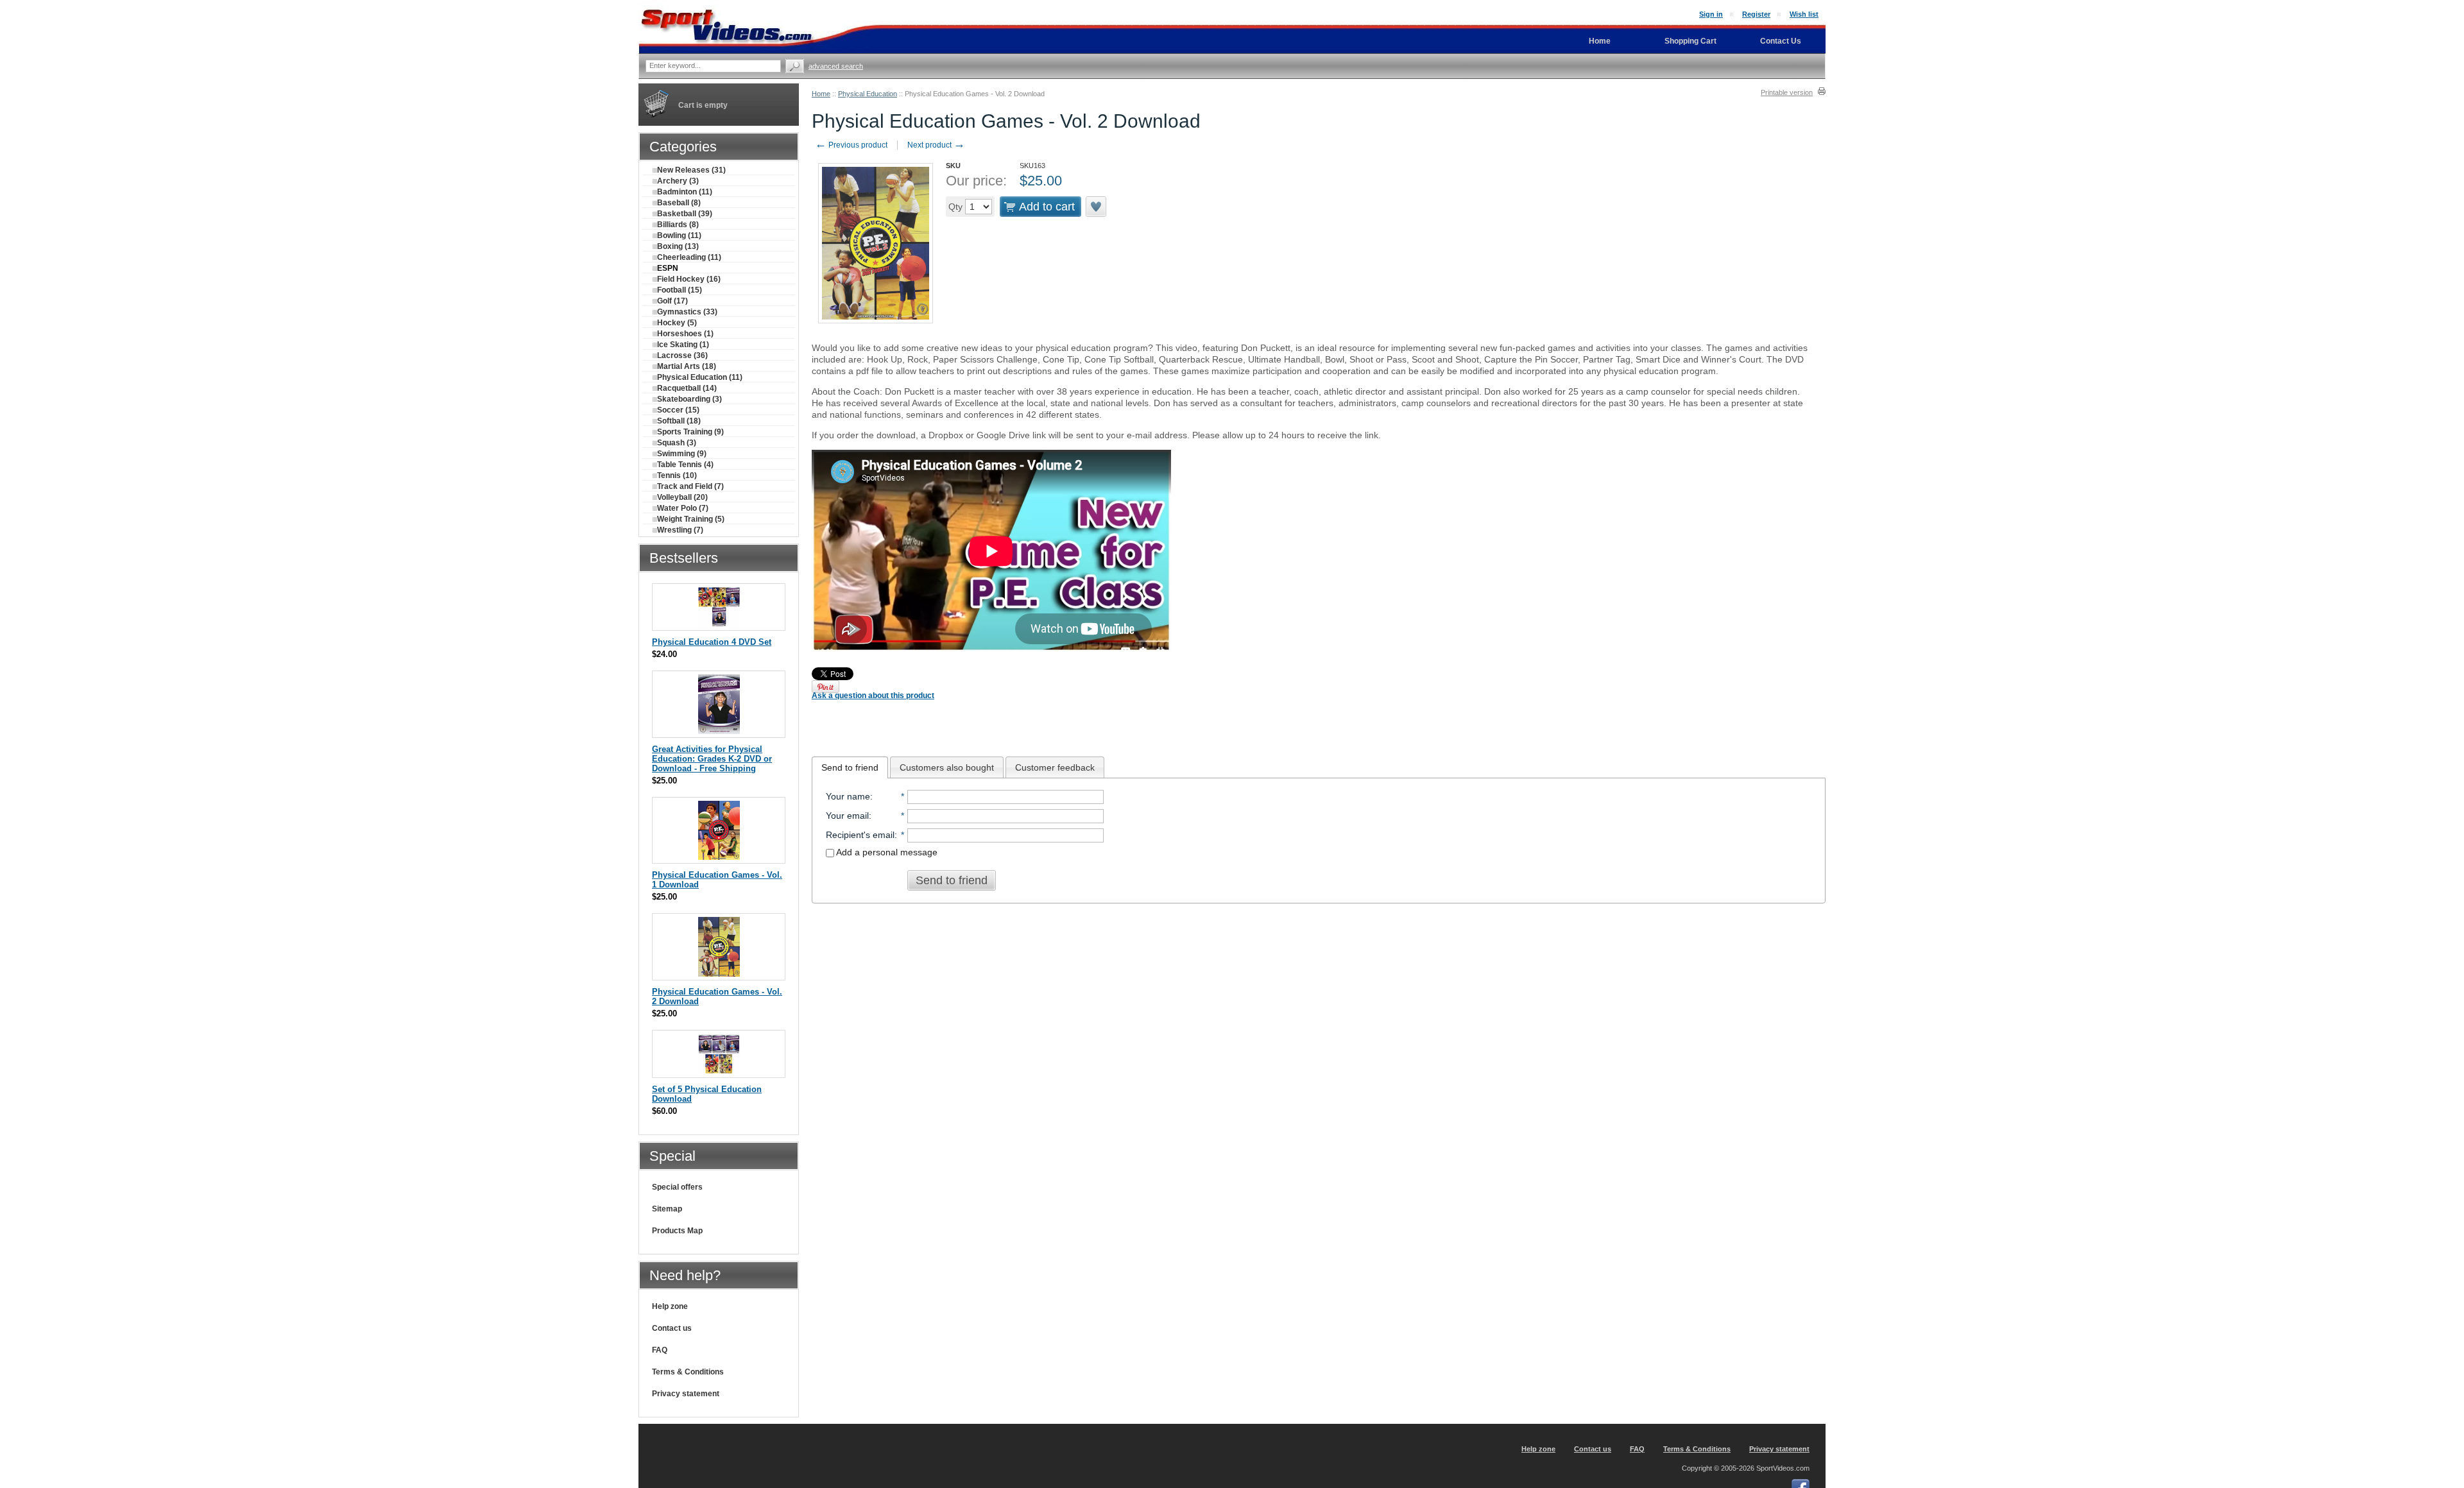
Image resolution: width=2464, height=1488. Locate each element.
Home (821, 94)
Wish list (1804, 14)
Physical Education (868, 94)
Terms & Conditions (688, 1372)
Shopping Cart (1690, 41)
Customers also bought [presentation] (947, 767)
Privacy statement (686, 1394)
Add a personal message (886, 852)
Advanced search (836, 66)
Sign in (1711, 14)
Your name (848, 796)
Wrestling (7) (680, 530)
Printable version (1787, 92)
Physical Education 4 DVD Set (712, 642)
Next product (936, 145)
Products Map (677, 1231)
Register (1756, 14)
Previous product (851, 145)
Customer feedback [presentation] (1055, 767)
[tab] (850, 767)
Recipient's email (860, 835)
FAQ (660, 1350)
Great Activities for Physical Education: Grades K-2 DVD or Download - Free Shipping (712, 759)
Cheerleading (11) (689, 257)
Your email (847, 816)
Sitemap (667, 1209)
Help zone (670, 1306)
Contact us (672, 1328)
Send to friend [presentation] (850, 767)
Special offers (677, 1187)
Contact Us (1781, 41)
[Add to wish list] (1097, 207)
